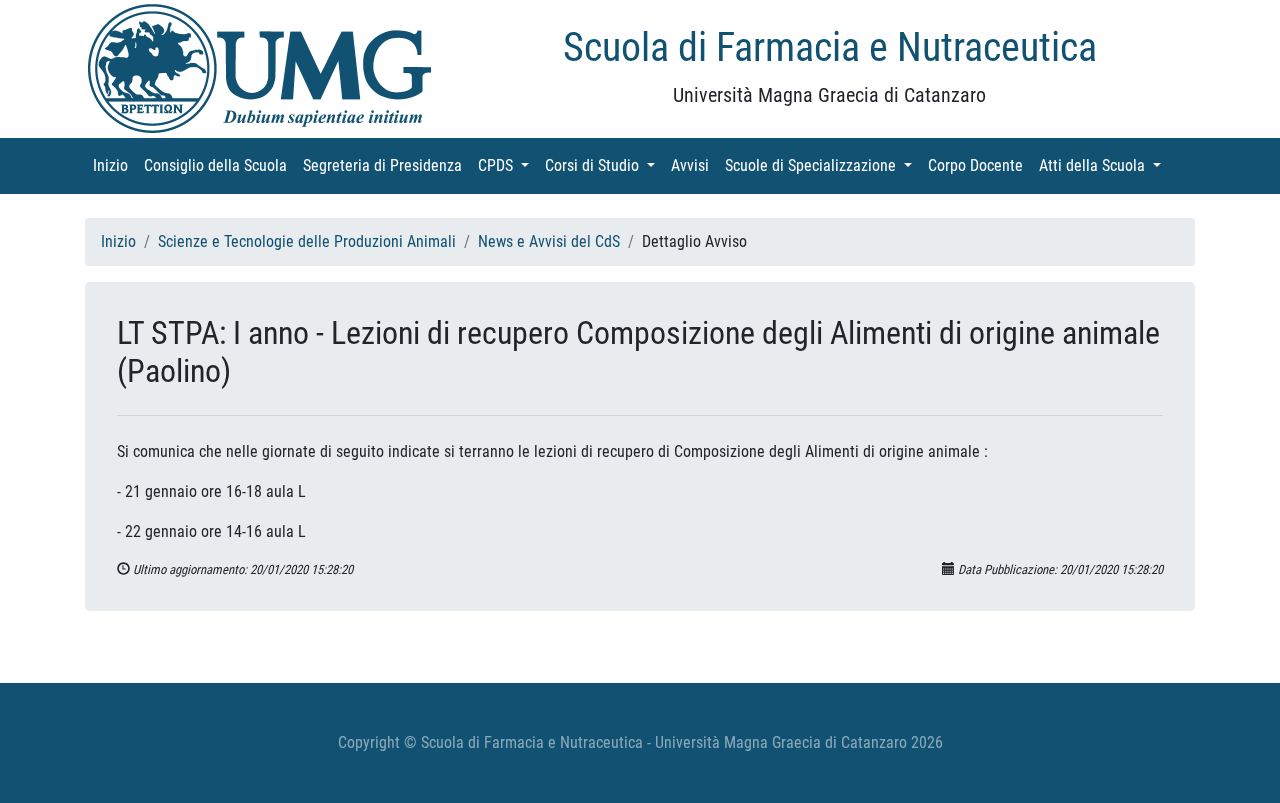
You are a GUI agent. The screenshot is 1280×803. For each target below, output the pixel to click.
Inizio (114, 165)
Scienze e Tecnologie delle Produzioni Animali (307, 241)
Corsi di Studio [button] (604, 165)
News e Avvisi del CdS (549, 241)
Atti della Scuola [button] (1104, 165)
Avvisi (694, 165)
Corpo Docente (979, 165)
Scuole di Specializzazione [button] (822, 165)
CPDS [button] (507, 165)
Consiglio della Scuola (219, 165)
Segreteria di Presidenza (386, 165)
